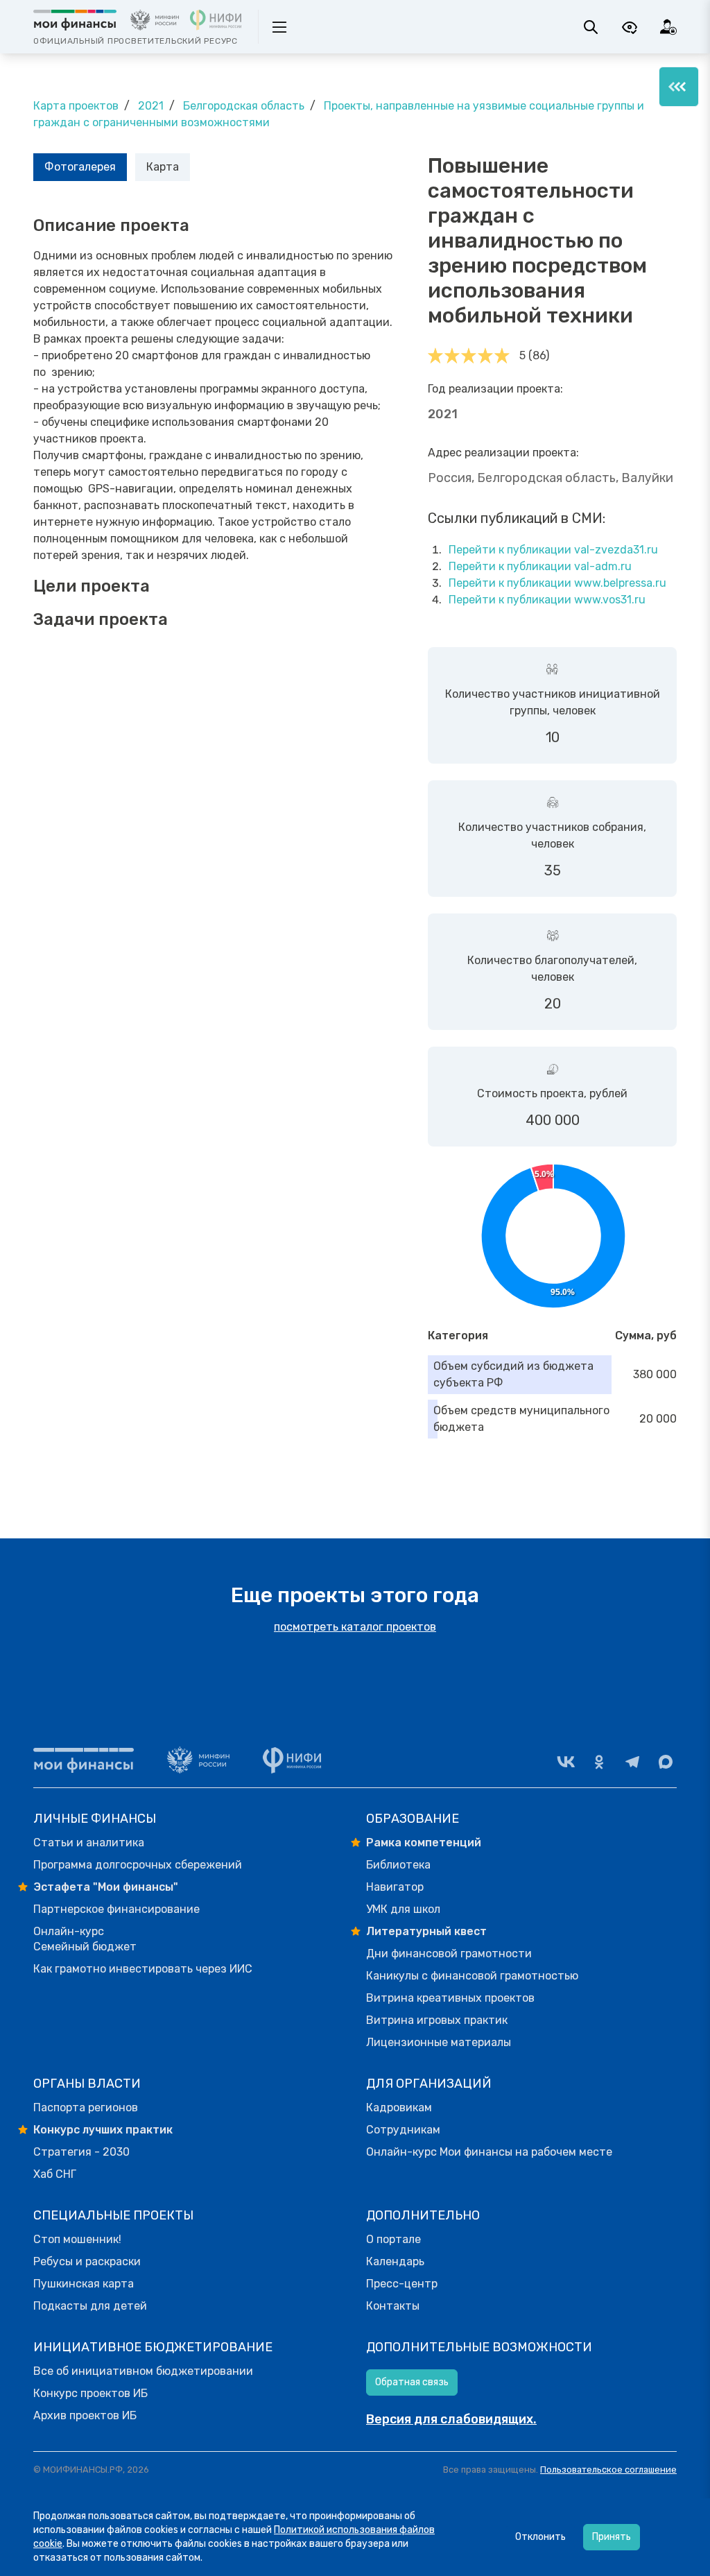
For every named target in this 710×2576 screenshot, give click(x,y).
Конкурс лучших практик (103, 2130)
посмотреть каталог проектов (355, 1627)
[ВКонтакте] (566, 1762)
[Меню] (679, 87)
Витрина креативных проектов (450, 1998)
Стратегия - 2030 (81, 2152)
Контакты (393, 2306)
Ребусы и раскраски (87, 2261)
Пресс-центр (402, 2284)
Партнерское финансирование (116, 1909)
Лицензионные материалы (439, 2042)
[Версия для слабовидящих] (630, 27)
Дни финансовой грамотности (449, 1954)
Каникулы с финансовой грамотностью (472, 1976)
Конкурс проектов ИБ (90, 2393)
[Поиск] (591, 27)
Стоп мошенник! (77, 2239)
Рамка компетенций (424, 1843)
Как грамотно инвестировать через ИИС (143, 1969)
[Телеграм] (632, 1762)
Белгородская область (244, 106)
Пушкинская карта (84, 2284)
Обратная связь (412, 2382)
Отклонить (540, 2537)
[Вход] (668, 27)
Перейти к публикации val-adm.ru (540, 566)
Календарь (395, 2261)
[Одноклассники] (599, 1762)
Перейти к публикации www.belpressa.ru (557, 583)
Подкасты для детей (90, 2306)
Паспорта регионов (86, 2107)
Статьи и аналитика (89, 1843)
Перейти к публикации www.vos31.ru (547, 600)
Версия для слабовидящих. (451, 2419)
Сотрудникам (403, 2130)
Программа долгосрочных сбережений (138, 1865)
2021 (151, 106)
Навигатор (395, 1887)
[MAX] (666, 1762)
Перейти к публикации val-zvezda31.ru (553, 550)
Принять (612, 2537)
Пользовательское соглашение (608, 2470)
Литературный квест (426, 1931)
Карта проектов (76, 106)
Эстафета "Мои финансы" (106, 1887)
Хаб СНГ (55, 2174)
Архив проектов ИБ (85, 2415)
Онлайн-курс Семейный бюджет (85, 1939)
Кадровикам (399, 2107)
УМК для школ (403, 1909)
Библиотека (398, 1865)
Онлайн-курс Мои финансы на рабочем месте (489, 2152)
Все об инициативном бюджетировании (143, 2371)
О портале (393, 2239)
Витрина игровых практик (437, 2020)
